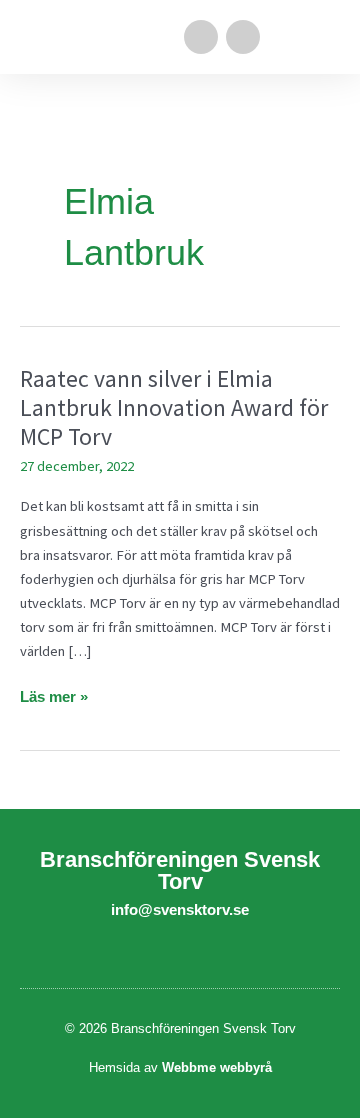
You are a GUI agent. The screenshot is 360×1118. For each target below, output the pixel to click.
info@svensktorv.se (180, 910)
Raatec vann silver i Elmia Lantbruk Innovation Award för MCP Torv (174, 407)
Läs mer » (54, 695)
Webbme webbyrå (217, 1067)
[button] (326, 37)
